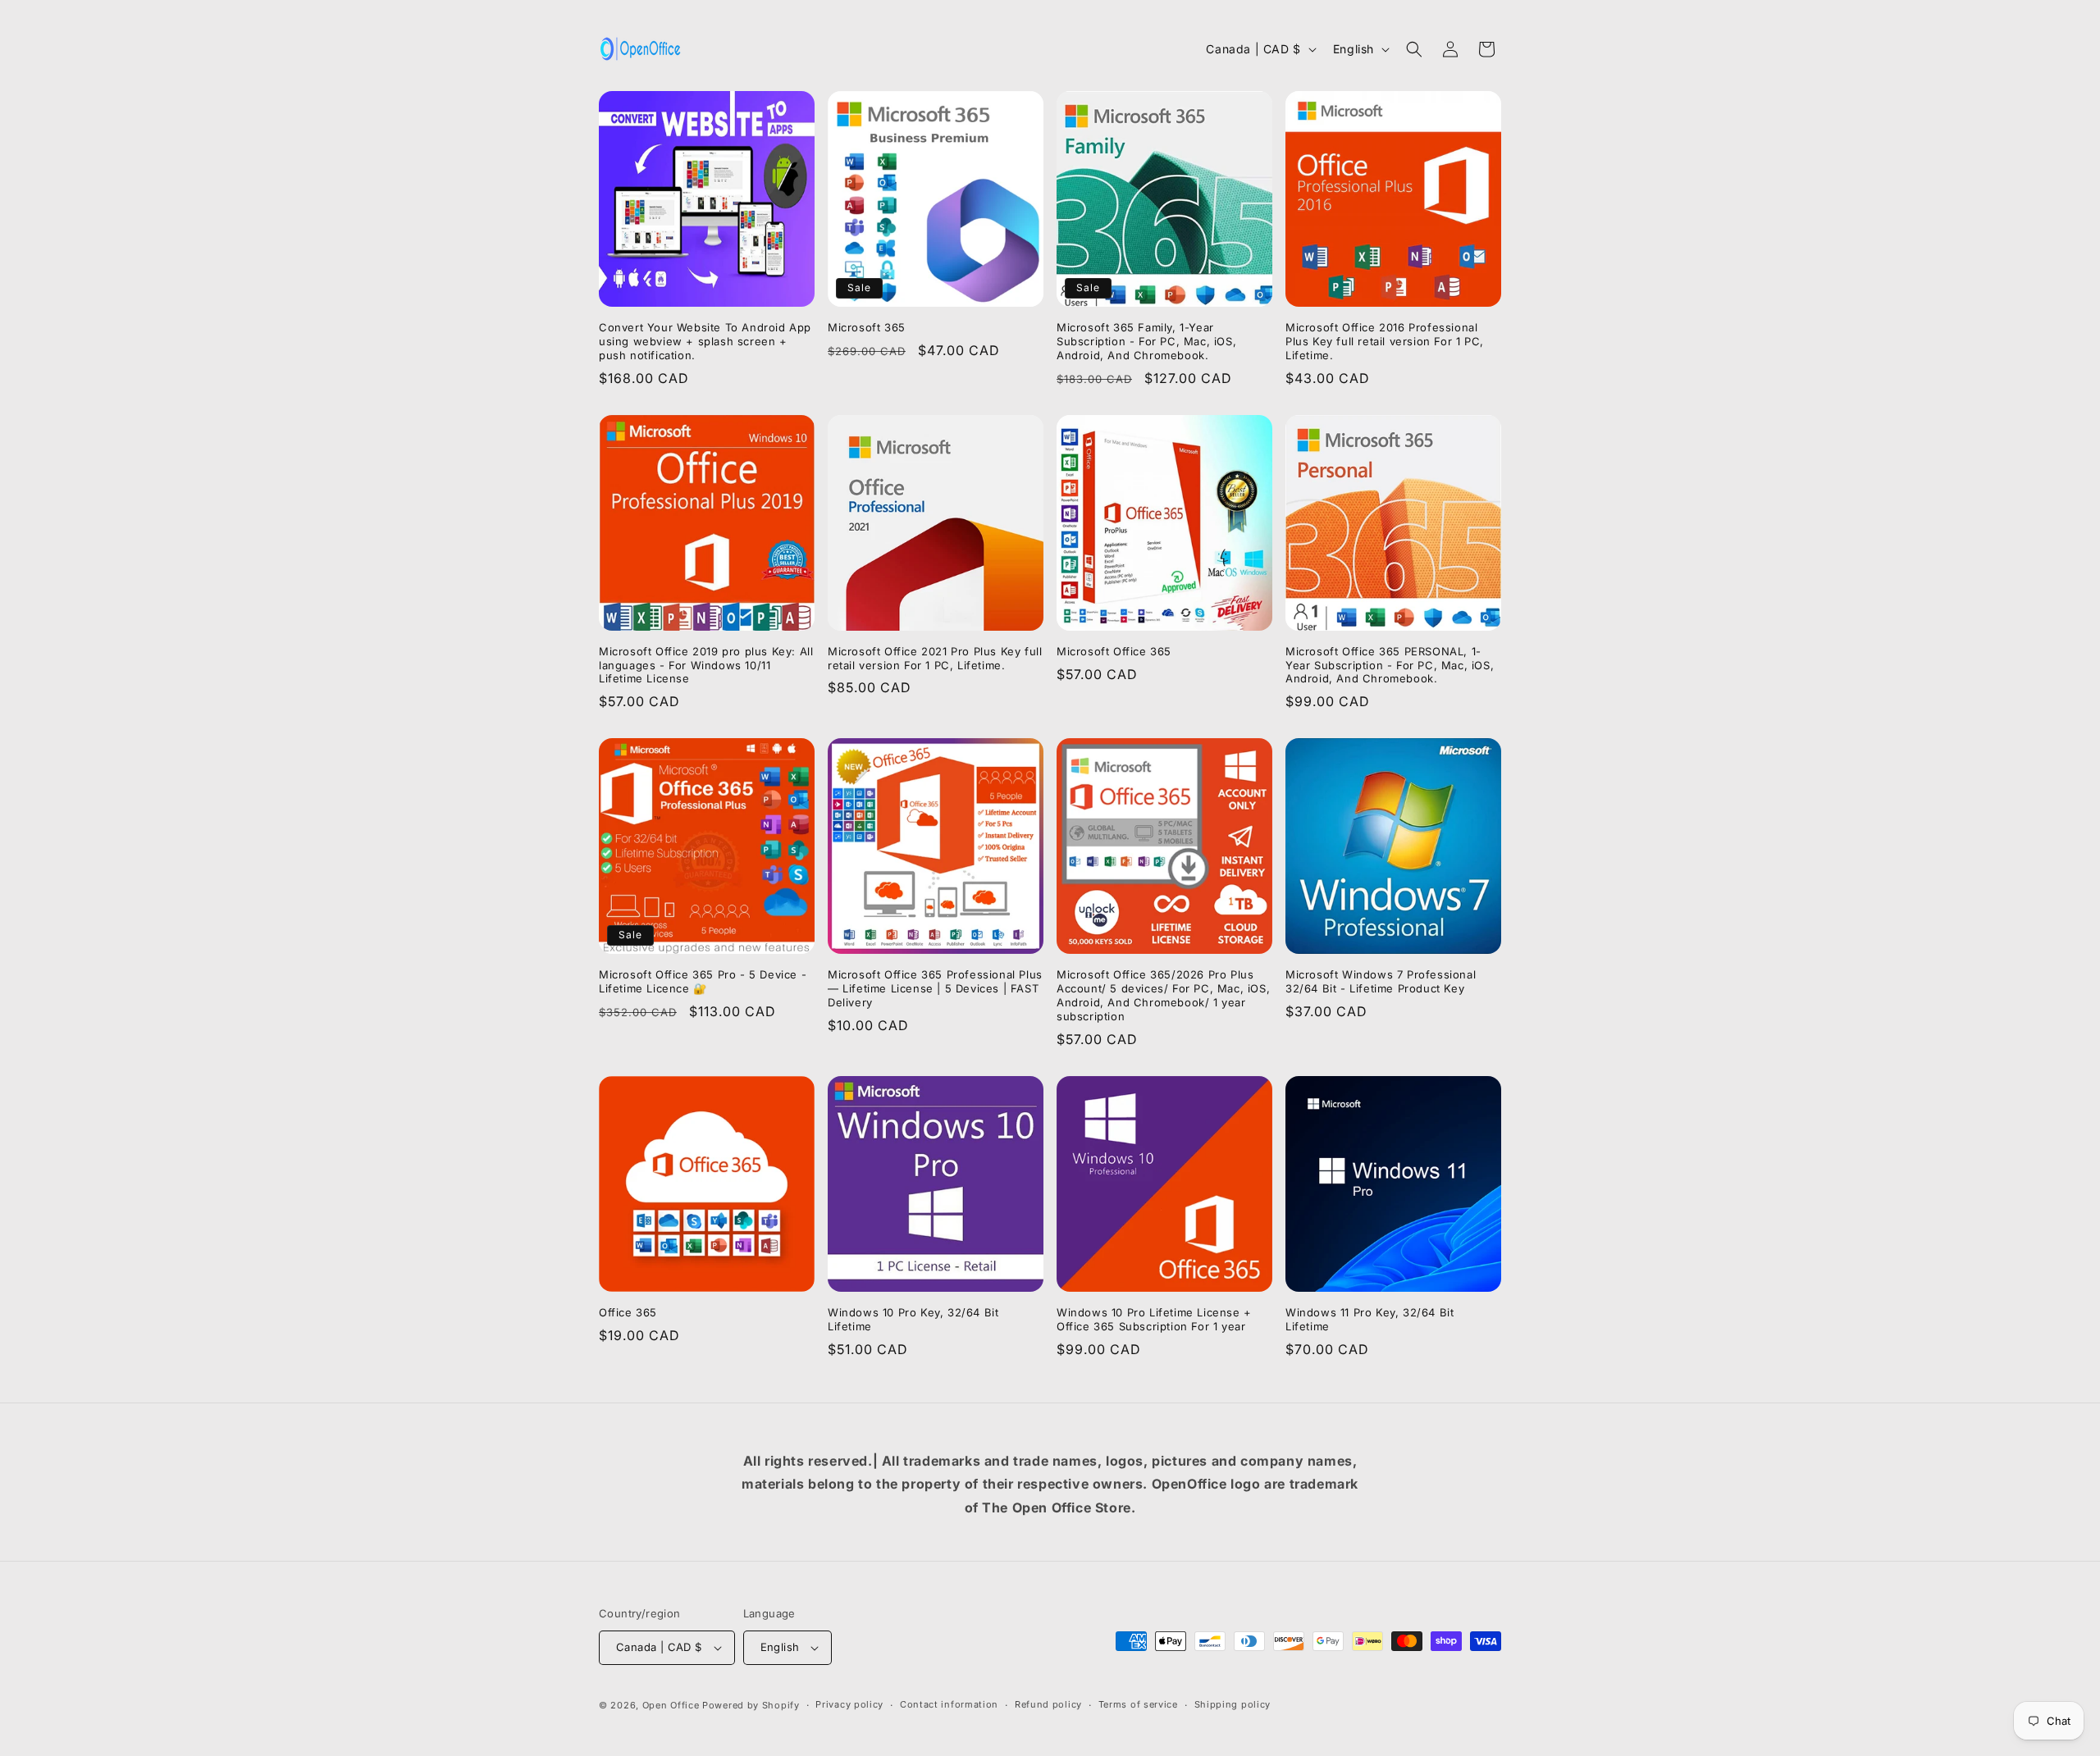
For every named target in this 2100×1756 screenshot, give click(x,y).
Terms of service (1138, 1704)
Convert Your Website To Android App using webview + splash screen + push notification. (705, 341)
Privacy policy (849, 1704)
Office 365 (628, 1312)
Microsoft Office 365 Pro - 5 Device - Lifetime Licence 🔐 (703, 981)
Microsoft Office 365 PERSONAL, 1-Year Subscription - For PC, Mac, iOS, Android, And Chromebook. (1390, 665)
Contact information (949, 1704)
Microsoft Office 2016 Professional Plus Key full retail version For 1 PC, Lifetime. (1385, 341)
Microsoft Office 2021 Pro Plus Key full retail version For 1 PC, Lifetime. (935, 658)
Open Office (671, 1705)
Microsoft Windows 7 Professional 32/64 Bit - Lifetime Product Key (1381, 981)
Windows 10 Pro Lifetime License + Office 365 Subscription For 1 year (1154, 1319)
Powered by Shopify (751, 1705)
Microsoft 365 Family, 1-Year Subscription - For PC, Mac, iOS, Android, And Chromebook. (1146, 341)
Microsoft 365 (867, 327)
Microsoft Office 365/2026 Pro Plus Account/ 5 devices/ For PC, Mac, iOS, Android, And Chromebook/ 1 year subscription (1163, 995)
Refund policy (1048, 1704)
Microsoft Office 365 (1114, 651)
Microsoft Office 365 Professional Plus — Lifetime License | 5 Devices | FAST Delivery (935, 988)
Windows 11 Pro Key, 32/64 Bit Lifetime (1370, 1319)
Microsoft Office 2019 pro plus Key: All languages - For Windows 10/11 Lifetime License (706, 665)
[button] (1414, 49)
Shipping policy (1233, 1704)
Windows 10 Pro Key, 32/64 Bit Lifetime (913, 1319)
